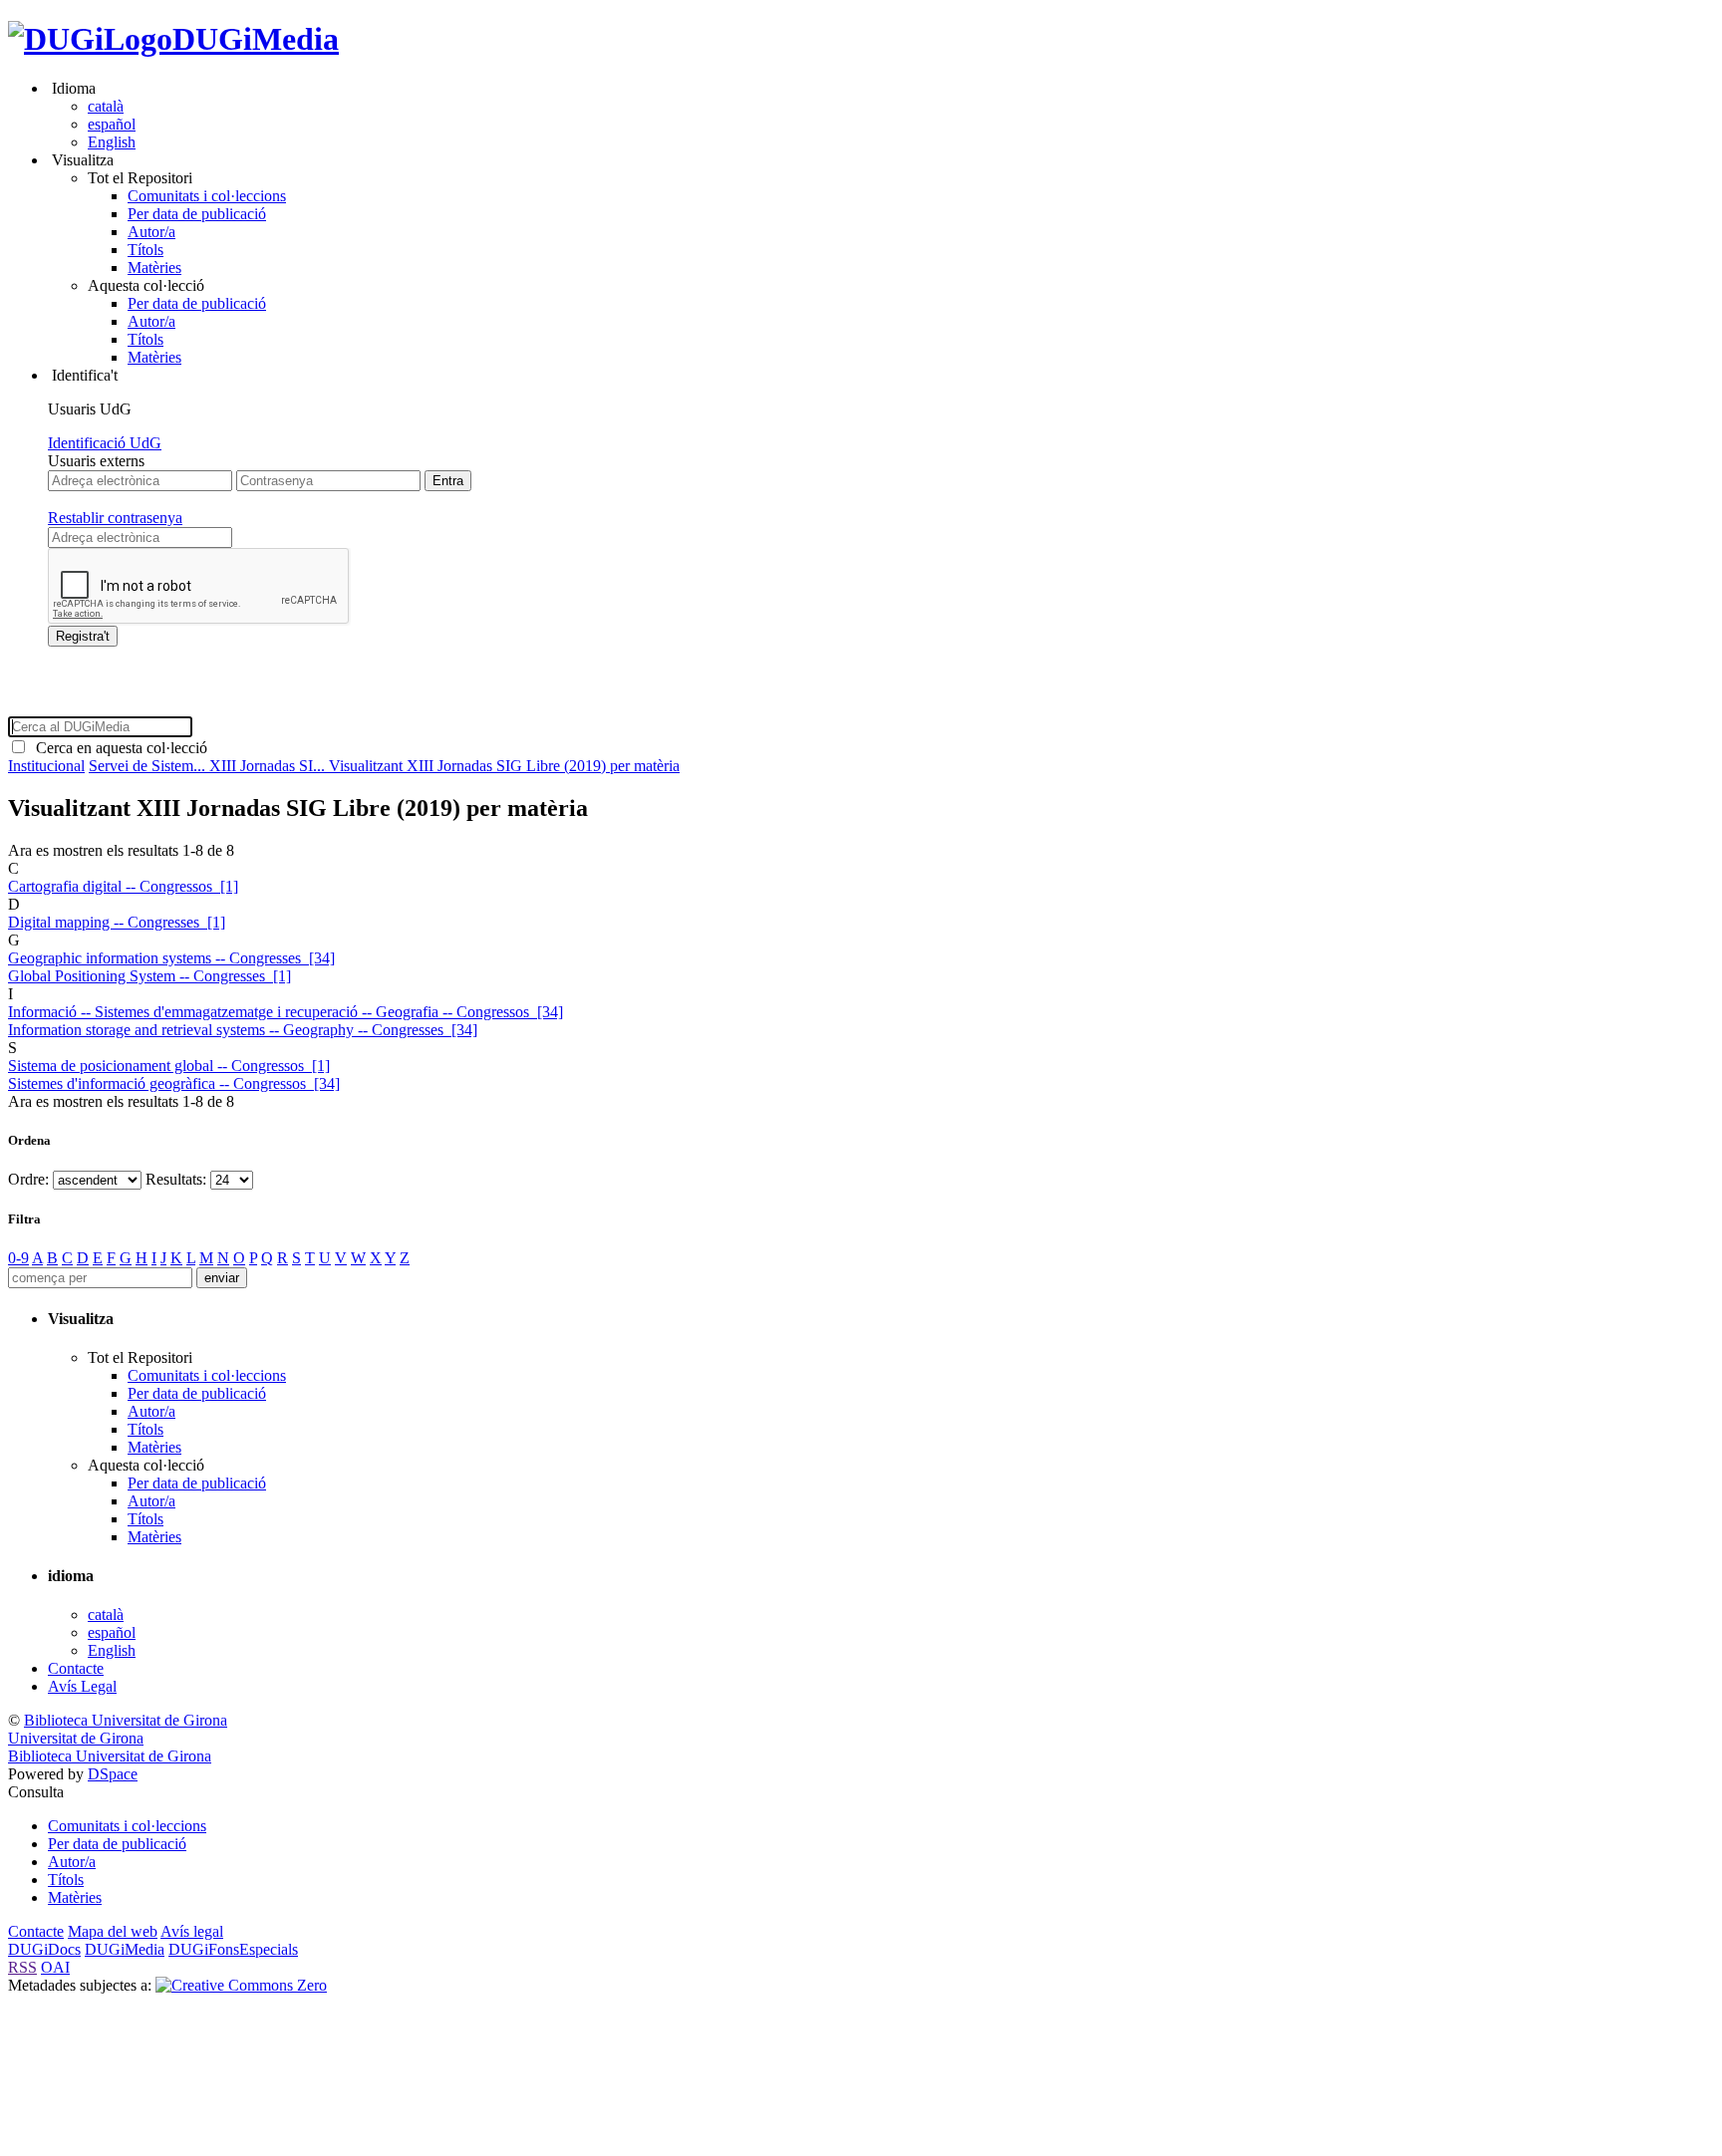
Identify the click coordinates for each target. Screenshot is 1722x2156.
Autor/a (151, 232)
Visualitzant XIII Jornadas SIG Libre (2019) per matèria (504, 766)
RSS (22, 1967)
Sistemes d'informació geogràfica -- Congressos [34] (174, 1083)
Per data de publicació (197, 214)
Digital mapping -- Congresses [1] (117, 922)
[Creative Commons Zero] (241, 1985)
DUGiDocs (44, 1949)
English (112, 142)
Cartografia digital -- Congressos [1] (123, 886)
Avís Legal (82, 1686)
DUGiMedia (256, 39)
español (112, 124)
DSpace (113, 1774)
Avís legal (192, 1931)
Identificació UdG (105, 443)
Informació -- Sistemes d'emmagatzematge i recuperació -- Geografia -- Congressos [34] (286, 1012)
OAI (55, 1967)
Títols (145, 250)
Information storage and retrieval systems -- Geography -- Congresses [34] (243, 1030)
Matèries (154, 268)
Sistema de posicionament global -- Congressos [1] (169, 1066)
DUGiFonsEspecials (233, 1949)
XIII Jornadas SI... (269, 766)
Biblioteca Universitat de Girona (126, 1720)
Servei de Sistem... (149, 766)
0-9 (18, 1258)
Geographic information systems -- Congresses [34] (171, 958)
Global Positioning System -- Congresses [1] (149, 976)
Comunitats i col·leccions (207, 196)
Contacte (76, 1668)
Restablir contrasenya (115, 518)
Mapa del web (113, 1931)
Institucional (46, 766)
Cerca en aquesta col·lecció (118, 748)
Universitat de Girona (76, 1738)
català (106, 106)
